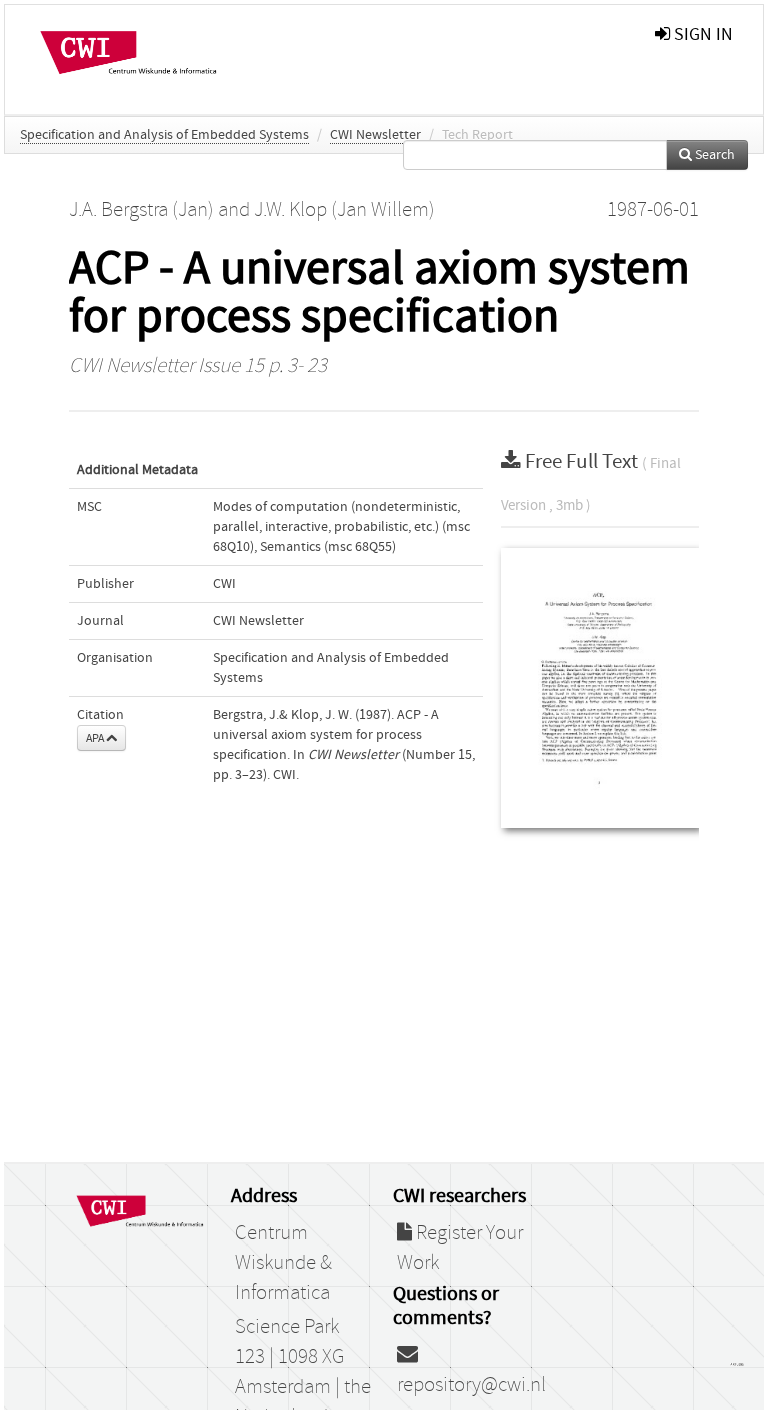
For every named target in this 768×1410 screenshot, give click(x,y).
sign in (701, 34)
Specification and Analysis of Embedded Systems (164, 135)
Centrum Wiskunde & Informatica (283, 1263)
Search (713, 155)
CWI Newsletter (375, 135)
